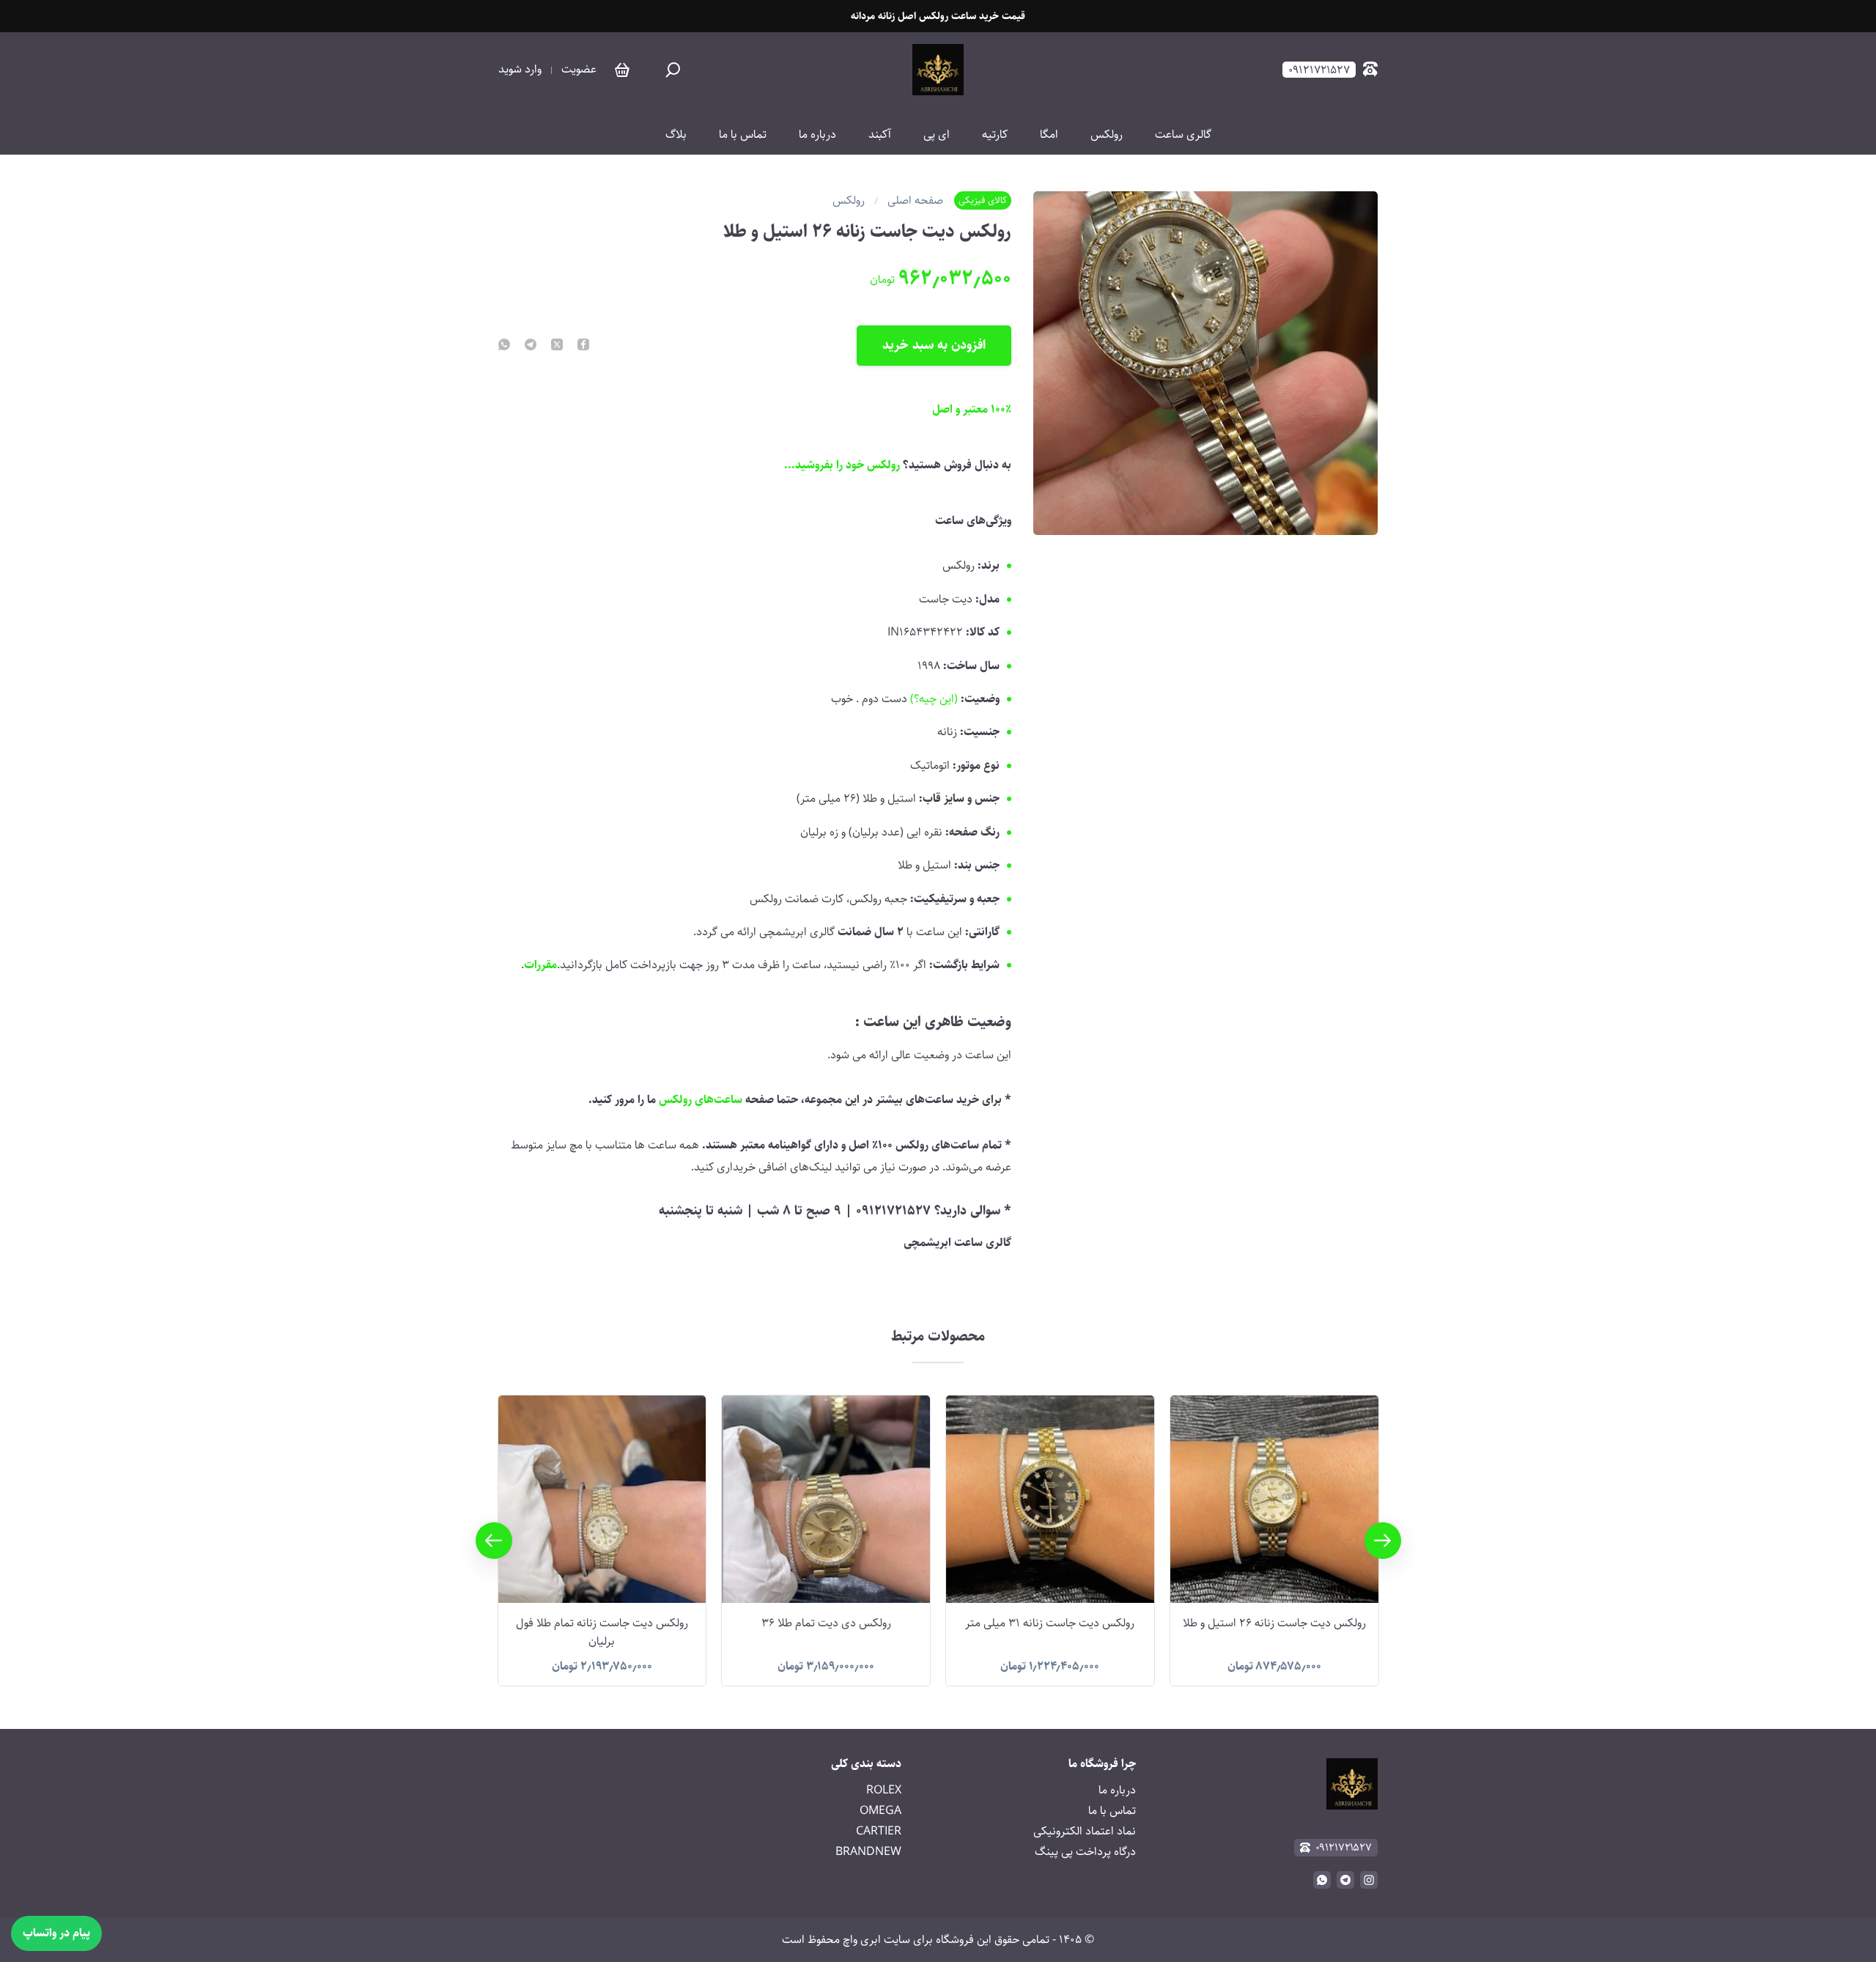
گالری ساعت (1183, 135)
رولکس (1107, 135)
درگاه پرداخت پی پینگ (1085, 1852)
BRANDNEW (868, 1852)
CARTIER (879, 1831)
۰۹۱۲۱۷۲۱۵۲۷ (1344, 1847)
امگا (1049, 135)
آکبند (880, 135)
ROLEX (884, 1790)
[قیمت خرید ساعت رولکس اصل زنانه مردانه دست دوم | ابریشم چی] (938, 70)
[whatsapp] (504, 346)
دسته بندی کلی (866, 1764)
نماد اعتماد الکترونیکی (1085, 1831)
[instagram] (1369, 1880)
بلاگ (676, 135)
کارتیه (995, 135)
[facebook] (583, 346)
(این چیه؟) (934, 699)
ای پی (937, 135)
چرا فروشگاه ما (1102, 1764)
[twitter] (557, 346)
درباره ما (817, 135)
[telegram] (531, 346)
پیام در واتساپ (56, 1933)
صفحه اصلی (915, 201)
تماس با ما (743, 135)
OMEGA (880, 1811)
